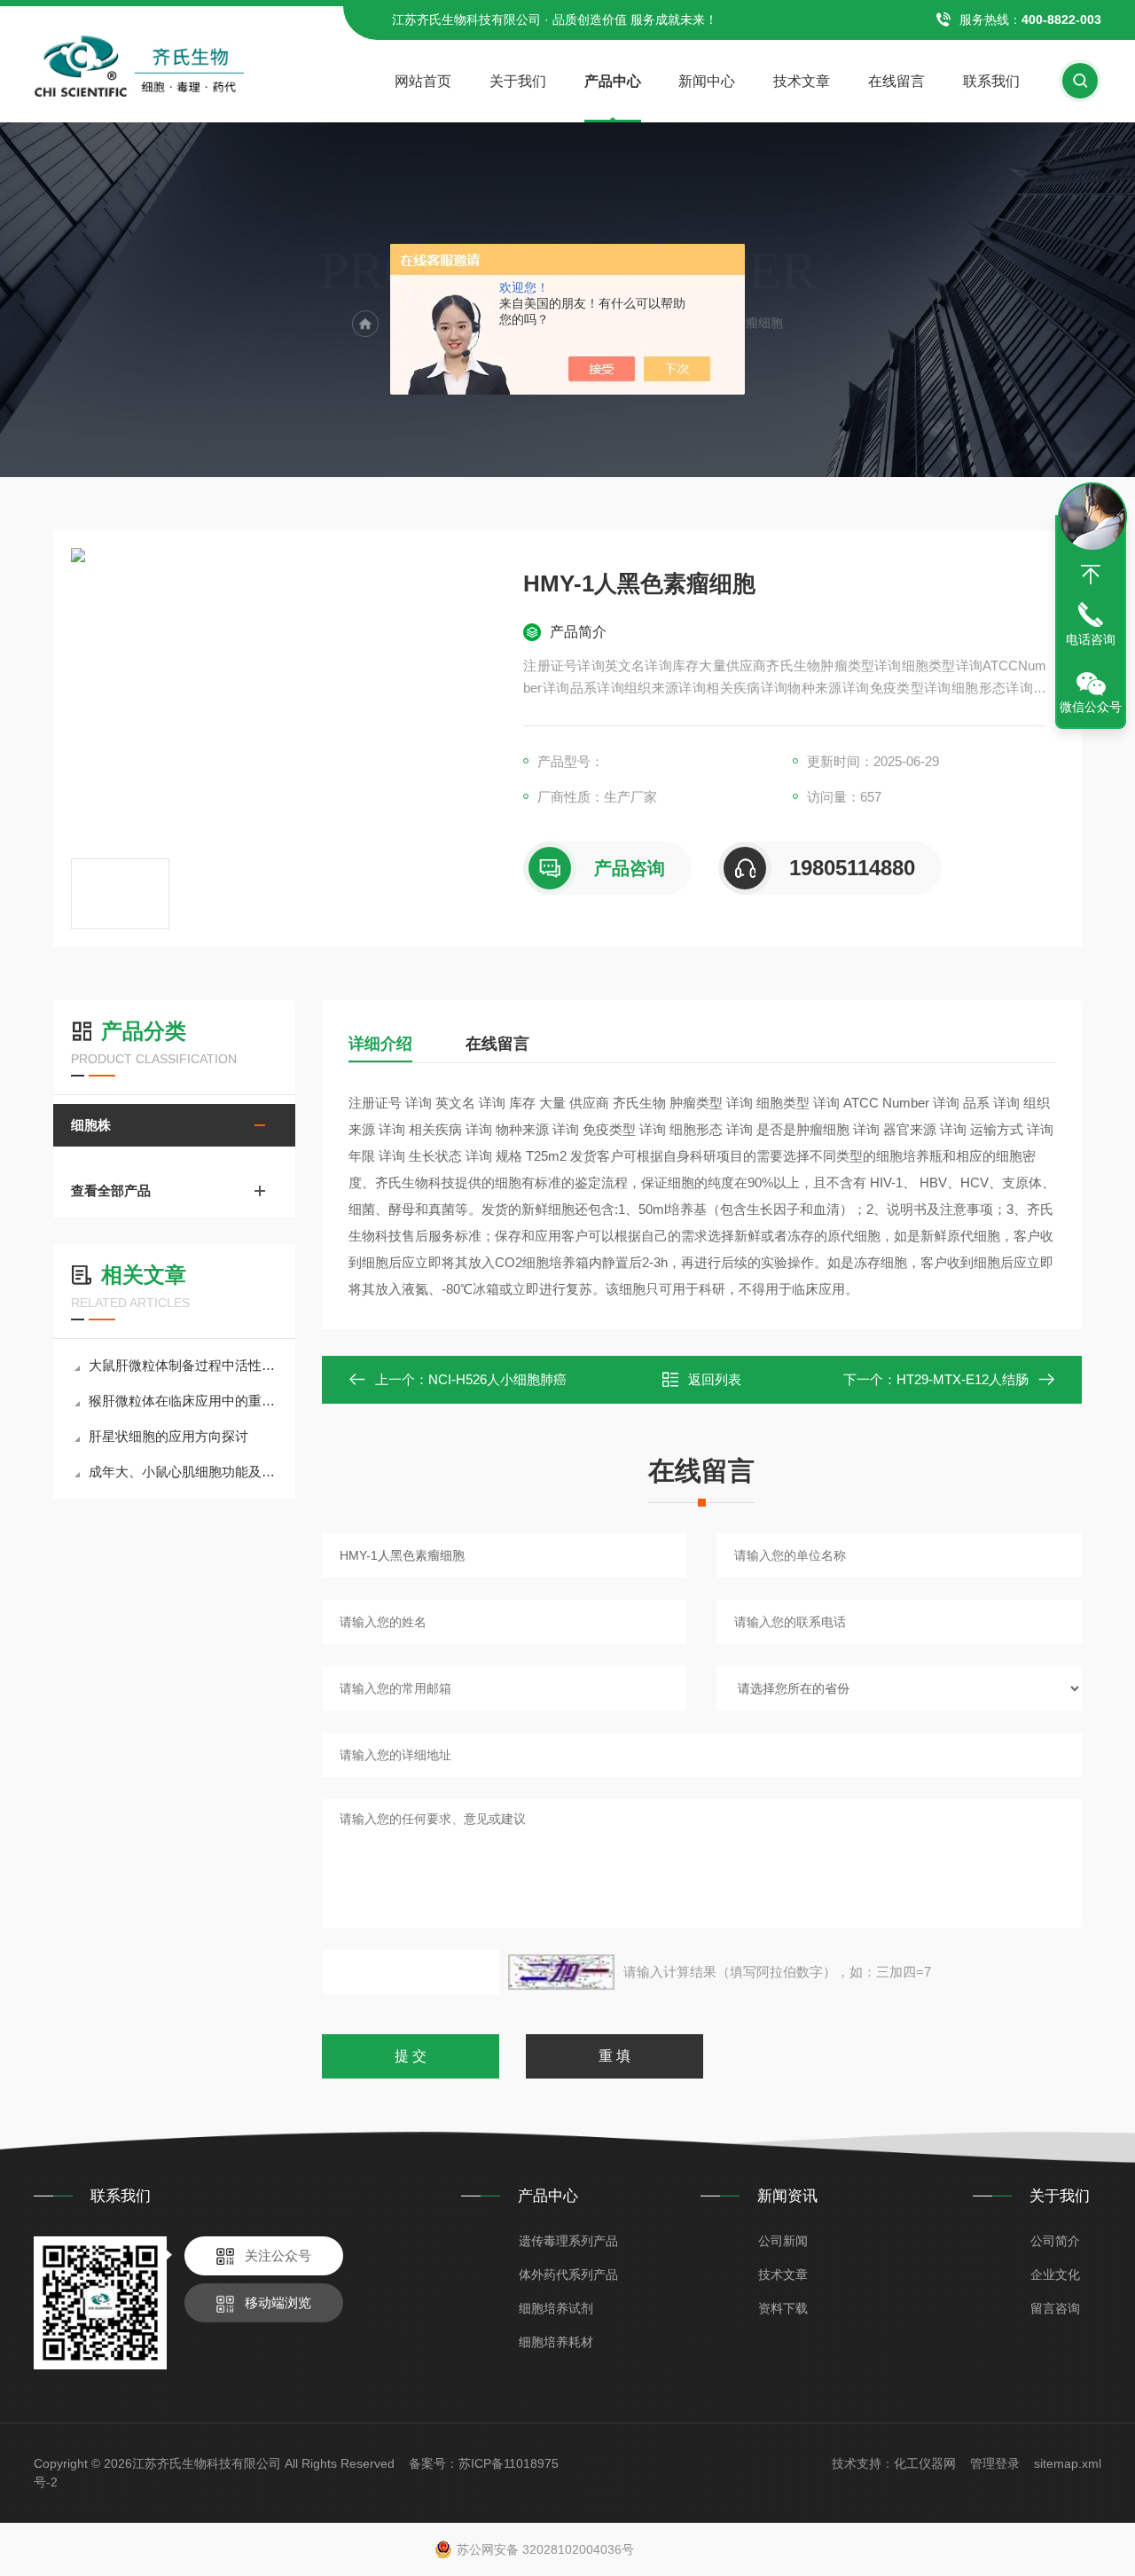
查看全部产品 (111, 1190)
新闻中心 (707, 81)
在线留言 (896, 81)
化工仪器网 (925, 2463)
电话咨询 (1091, 639)
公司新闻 (783, 2241)
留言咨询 (1055, 2308)
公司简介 (1055, 2241)
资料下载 (783, 2308)
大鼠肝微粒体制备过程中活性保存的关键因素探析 (183, 1365)
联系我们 (991, 81)
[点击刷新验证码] (561, 1972)
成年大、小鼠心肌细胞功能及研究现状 (183, 1472)
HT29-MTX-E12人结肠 (963, 1379)
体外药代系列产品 (568, 2275)
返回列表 (715, 1379)
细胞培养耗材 (556, 2342)
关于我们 (518, 81)
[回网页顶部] (1091, 575)
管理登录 (995, 2463)
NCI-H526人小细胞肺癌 (497, 1379)
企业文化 (1055, 2275)
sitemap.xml (1068, 2463)
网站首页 (423, 81)
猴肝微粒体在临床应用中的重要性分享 (183, 1401)
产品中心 (613, 81)
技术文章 (802, 81)
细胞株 (91, 1125)
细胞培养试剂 (556, 2308)
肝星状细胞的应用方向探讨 (168, 1436)
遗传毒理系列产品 (568, 2241)
